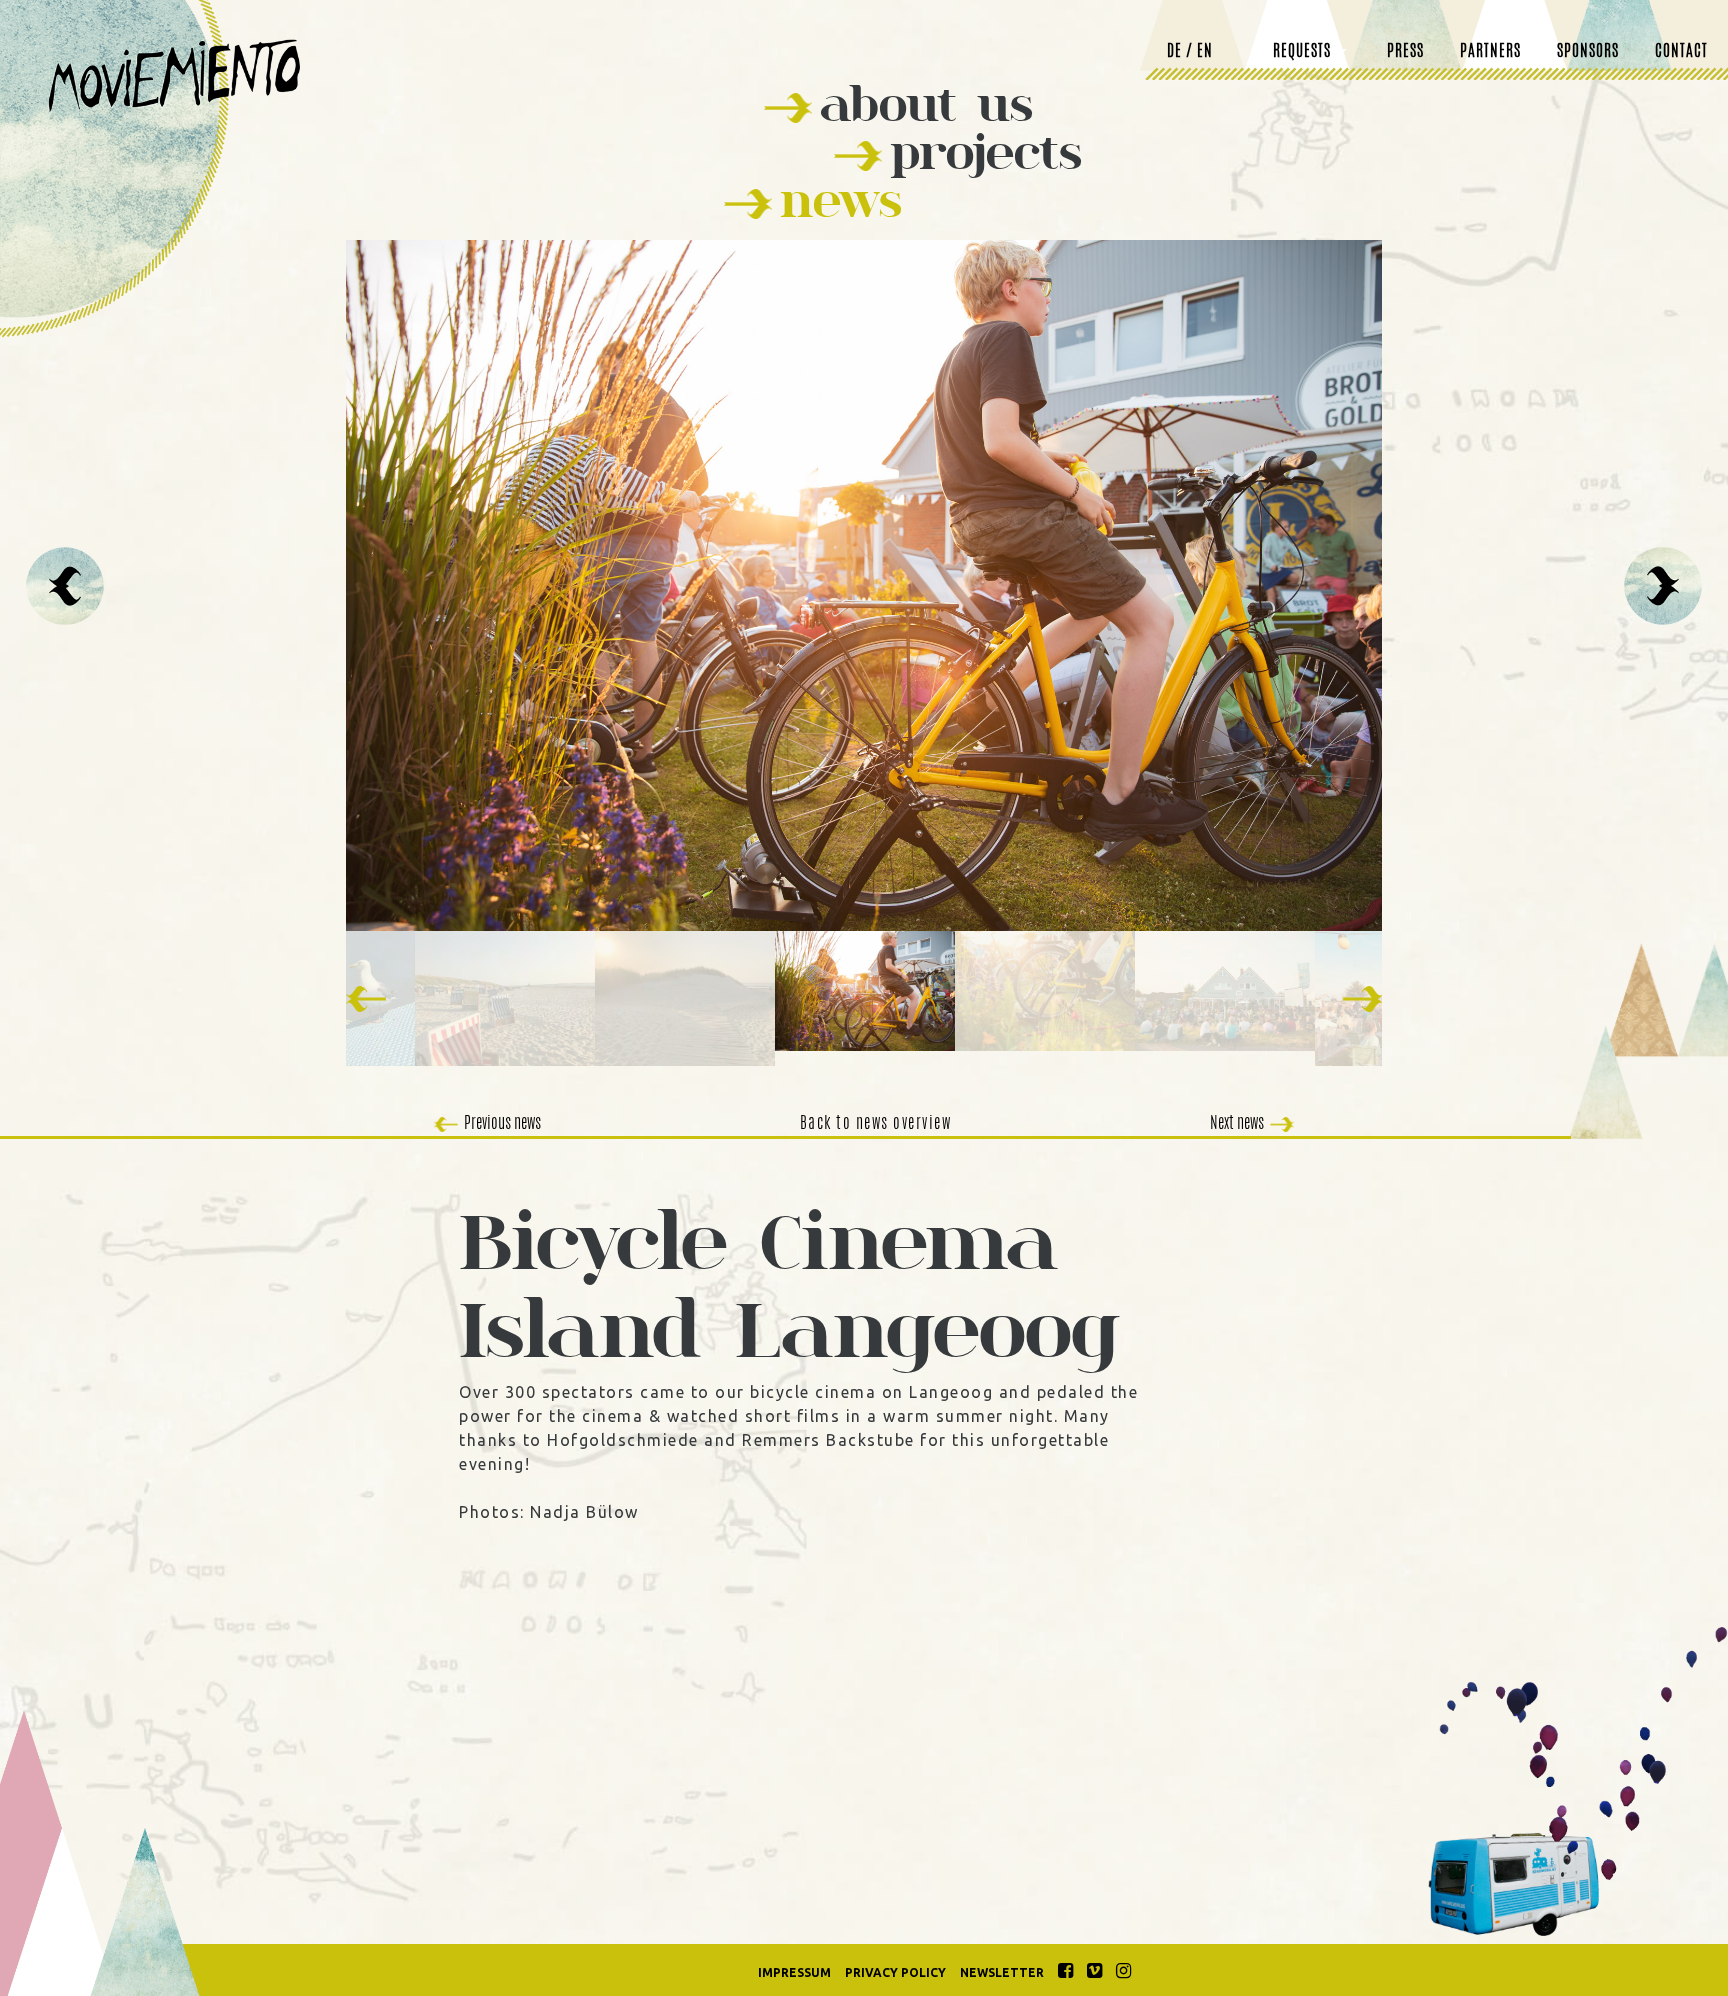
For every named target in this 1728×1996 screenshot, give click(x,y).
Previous (65, 586)
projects (986, 151)
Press (1405, 52)
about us (926, 103)
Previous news (502, 1124)
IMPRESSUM (794, 1972)
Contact (1681, 52)
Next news (1237, 1124)
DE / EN (1190, 52)
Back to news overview (876, 1124)
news (841, 199)
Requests (1302, 52)
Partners (1490, 52)
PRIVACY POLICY (895, 1972)
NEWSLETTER (1002, 1972)
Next (1663, 586)
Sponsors (1588, 52)
